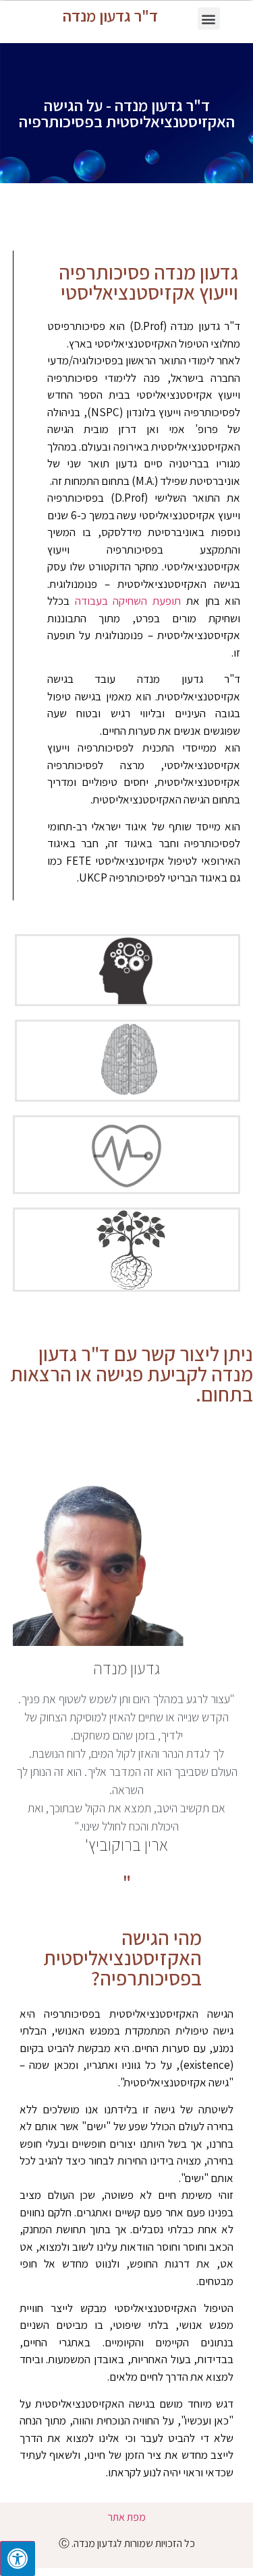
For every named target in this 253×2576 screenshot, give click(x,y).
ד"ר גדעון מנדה (110, 15)
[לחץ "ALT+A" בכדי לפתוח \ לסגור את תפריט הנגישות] (18, 2558)
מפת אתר (127, 2517)
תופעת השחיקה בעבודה (128, 601)
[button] (209, 19)
